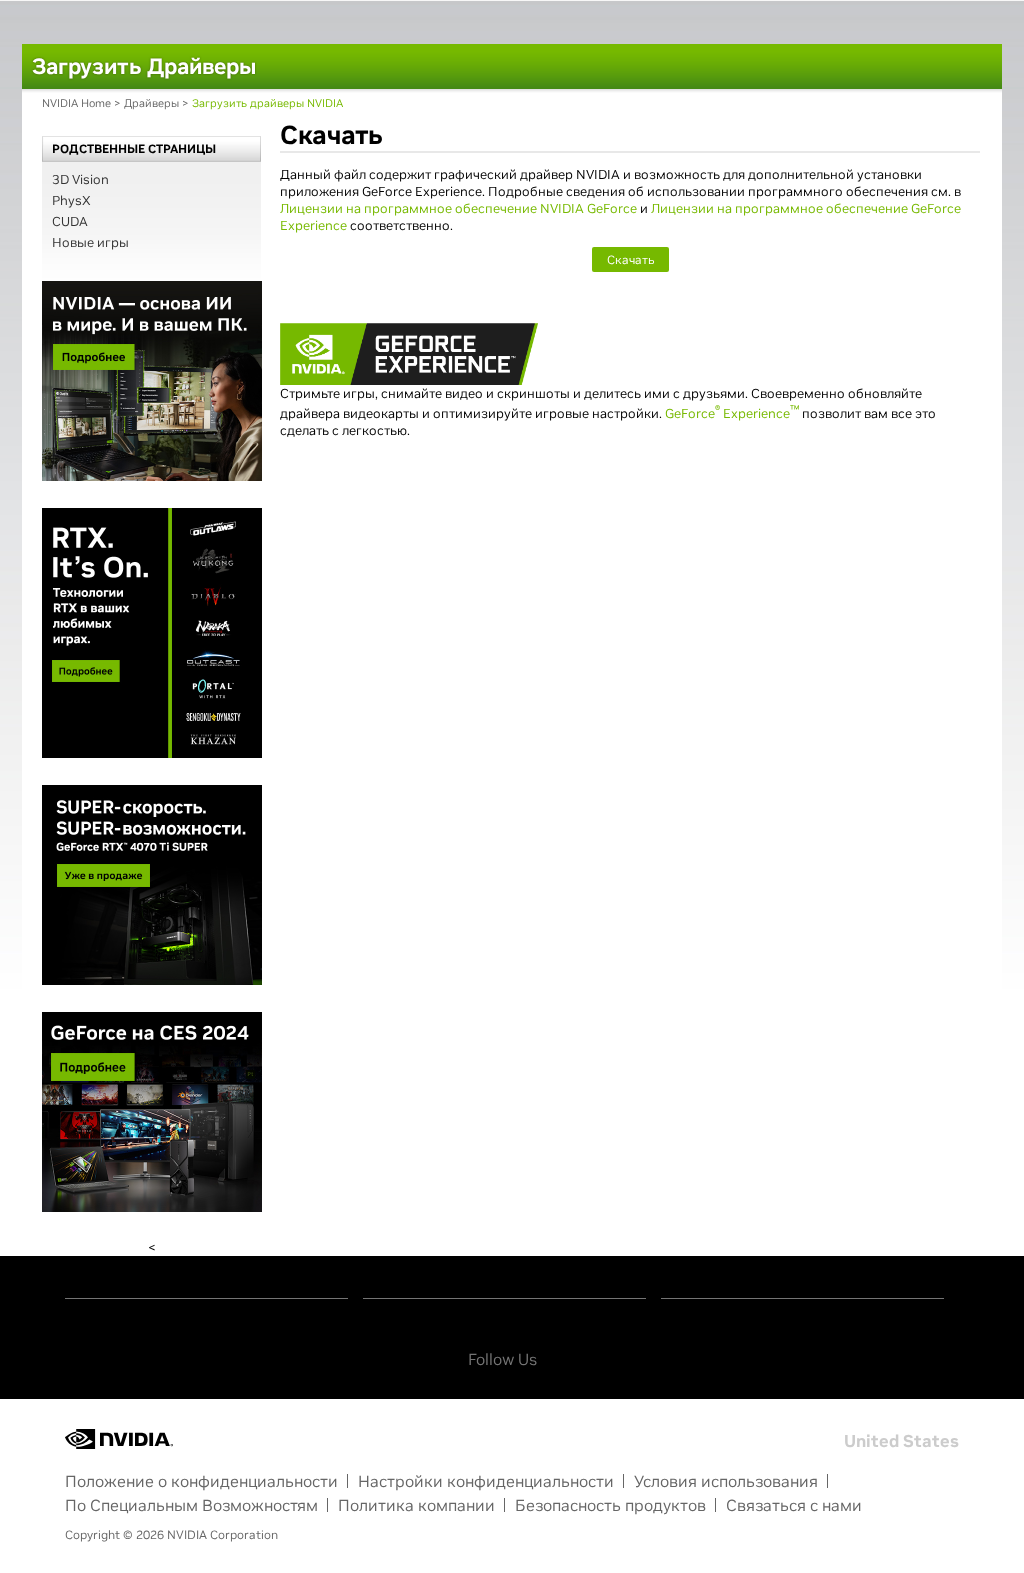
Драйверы (151, 103)
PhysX (71, 200)
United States (901, 1441)
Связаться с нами (794, 1505)
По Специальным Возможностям (191, 1505)
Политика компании (416, 1505)
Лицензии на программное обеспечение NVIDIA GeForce (458, 208)
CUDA (70, 221)
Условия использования (726, 1481)
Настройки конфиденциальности (486, 1481)
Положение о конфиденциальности (201, 1481)
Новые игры (90, 242)
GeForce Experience (732, 413)
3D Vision (80, 179)
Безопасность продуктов (610, 1505)
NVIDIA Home (76, 103)
